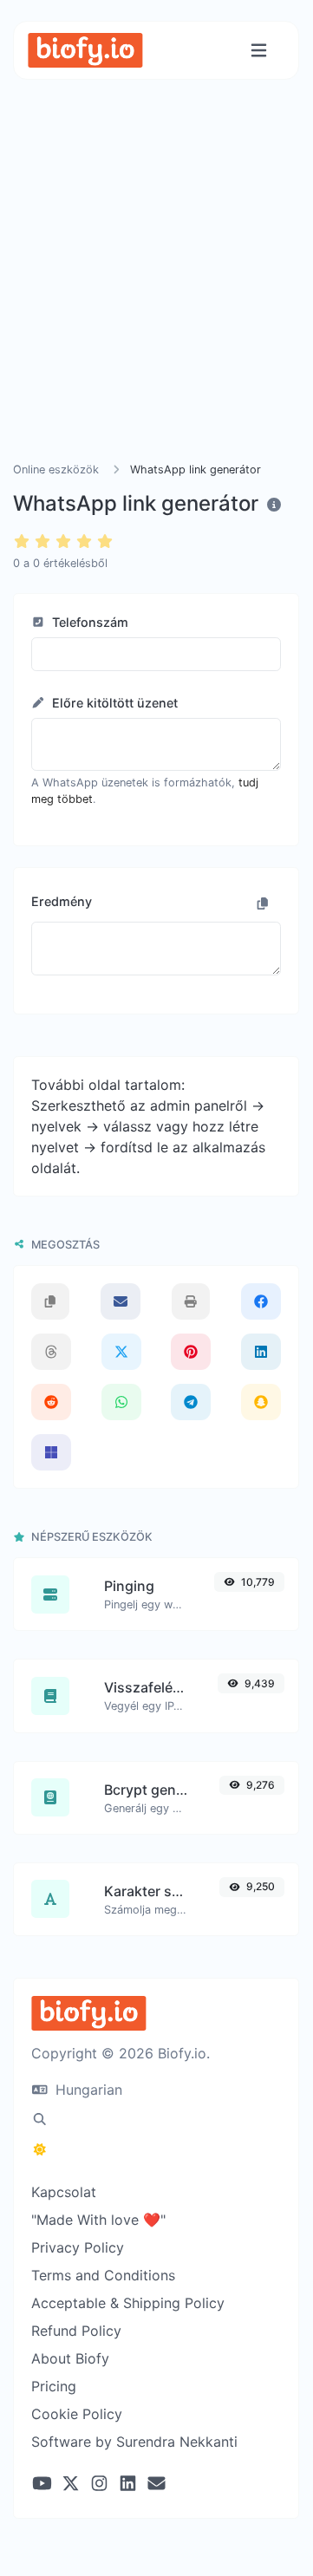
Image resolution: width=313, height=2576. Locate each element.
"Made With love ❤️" (98, 2220)
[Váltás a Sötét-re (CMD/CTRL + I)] (40, 2149)
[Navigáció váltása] (259, 51)
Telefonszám (88, 622)
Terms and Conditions (103, 2275)
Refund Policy (76, 2331)
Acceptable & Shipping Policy (128, 2303)
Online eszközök (56, 470)
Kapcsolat (64, 2192)
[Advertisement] (156, 291)
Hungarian (87, 2090)
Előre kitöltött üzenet (113, 703)
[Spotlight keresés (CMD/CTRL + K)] (40, 2119)
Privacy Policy (78, 2247)
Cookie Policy (77, 2414)
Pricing (54, 2386)
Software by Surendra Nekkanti (134, 2442)
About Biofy (70, 2358)
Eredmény (62, 901)
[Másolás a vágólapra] (263, 903)
